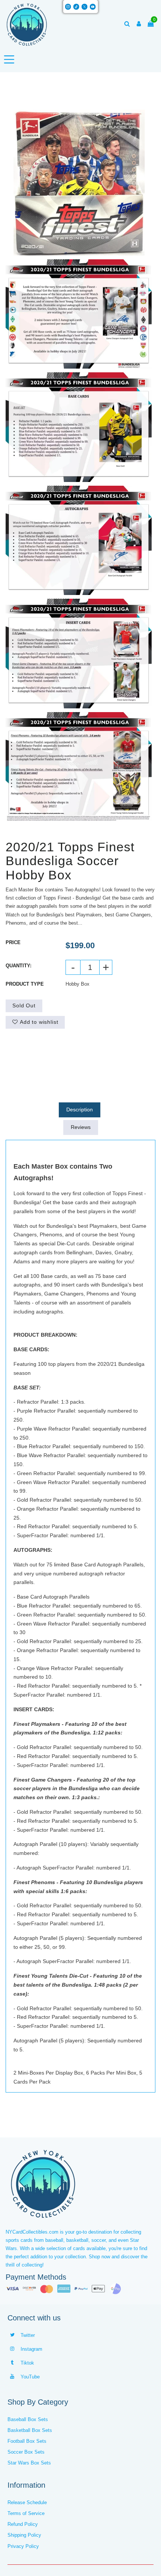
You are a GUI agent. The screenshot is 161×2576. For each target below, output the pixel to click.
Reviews (81, 1127)
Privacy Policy (23, 2546)
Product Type (25, 984)
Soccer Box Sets (26, 2452)
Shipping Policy (24, 2535)
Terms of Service (26, 2513)
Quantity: (19, 966)
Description (80, 1110)
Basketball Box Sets (30, 2430)
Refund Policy (23, 2524)
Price (13, 942)
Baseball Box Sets (28, 2419)
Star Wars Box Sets (29, 2463)
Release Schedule (27, 2502)
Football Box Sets (27, 2441)
